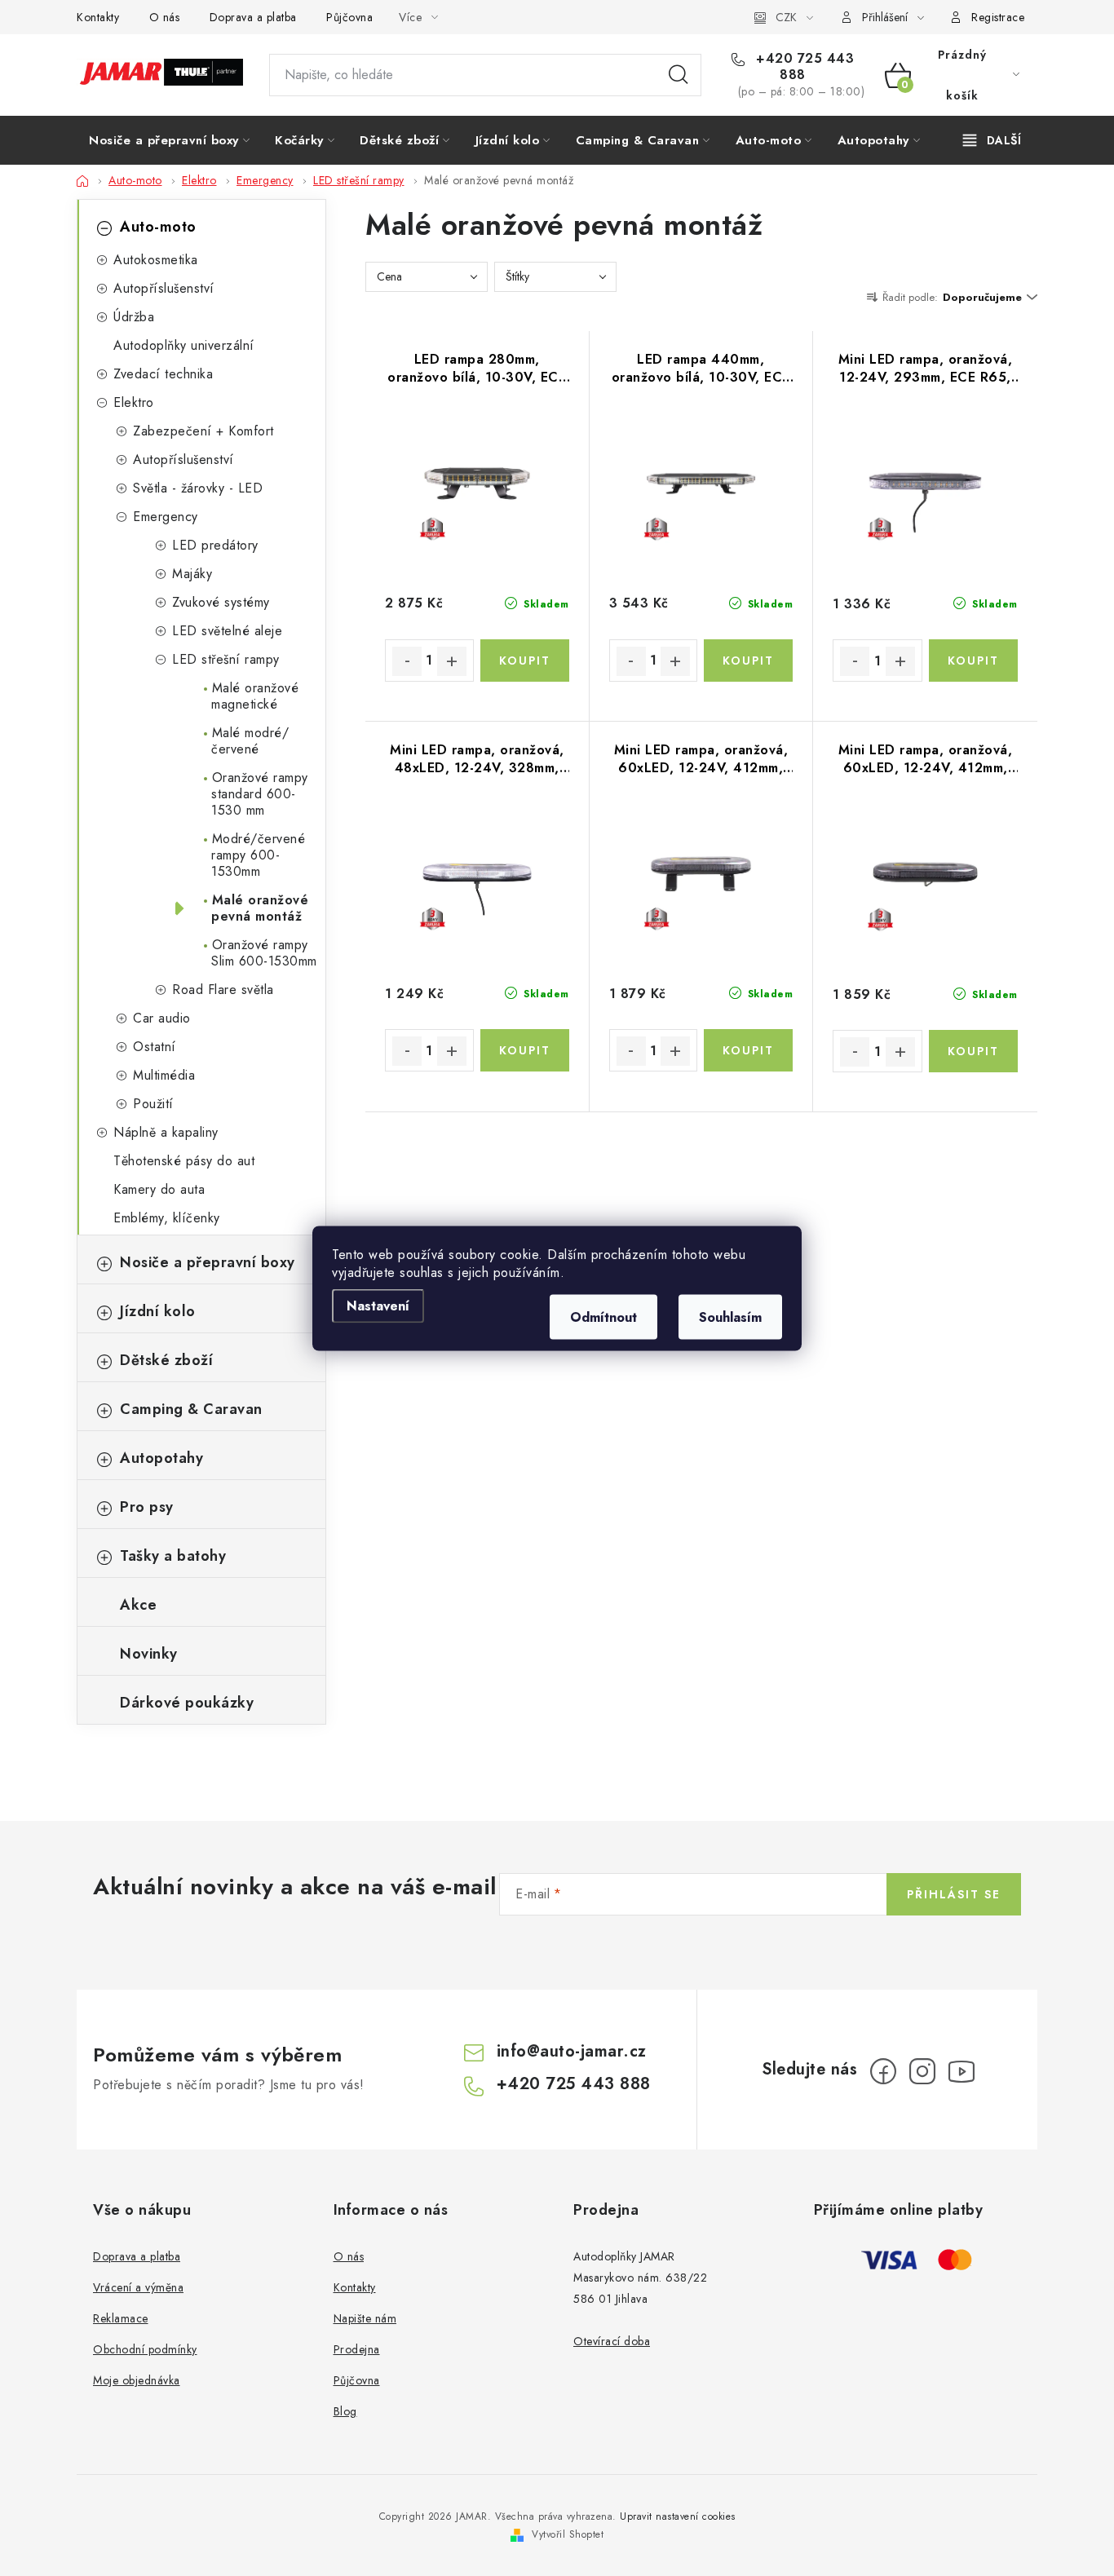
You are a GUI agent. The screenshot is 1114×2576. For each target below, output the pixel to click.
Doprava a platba (253, 17)
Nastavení (378, 1305)
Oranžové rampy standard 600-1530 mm (258, 794)
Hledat (679, 75)
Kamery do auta (159, 1189)
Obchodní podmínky (145, 2349)
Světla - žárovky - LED (198, 488)
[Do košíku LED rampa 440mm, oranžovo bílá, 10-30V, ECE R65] (748, 661)
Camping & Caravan (191, 1409)
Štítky (517, 276)
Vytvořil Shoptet (568, 2534)
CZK (786, 17)
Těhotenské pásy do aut (184, 1161)
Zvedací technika (163, 374)
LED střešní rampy (226, 659)
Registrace (998, 17)
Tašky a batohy (173, 1556)
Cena (389, 276)
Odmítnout (603, 1317)
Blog (345, 2411)
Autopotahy (161, 1458)
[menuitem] (169, 140)
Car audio (162, 1018)
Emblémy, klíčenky (167, 1218)
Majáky (192, 574)
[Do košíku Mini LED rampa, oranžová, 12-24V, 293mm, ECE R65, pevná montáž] (973, 661)
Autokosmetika (156, 260)
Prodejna (357, 2349)
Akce (138, 1605)
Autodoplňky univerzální (184, 345)
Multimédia (164, 1075)
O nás (165, 17)
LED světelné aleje (227, 631)
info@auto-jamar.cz (572, 2051)
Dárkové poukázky (187, 1703)
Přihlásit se (954, 1894)
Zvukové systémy (221, 602)
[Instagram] (922, 2071)
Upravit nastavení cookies (678, 2516)
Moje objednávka (137, 2380)
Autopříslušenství (164, 288)
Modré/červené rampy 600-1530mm (256, 855)
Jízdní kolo (158, 1311)
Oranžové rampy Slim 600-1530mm (262, 953)
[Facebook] (883, 2071)
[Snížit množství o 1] (407, 661)
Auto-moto (158, 227)
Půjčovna (349, 17)
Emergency (166, 517)
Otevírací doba (612, 2341)
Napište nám (365, 2318)
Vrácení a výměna (138, 2287)
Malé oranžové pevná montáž (258, 908)
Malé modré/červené (248, 741)
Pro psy (147, 1507)
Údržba (134, 317)
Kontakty (98, 17)
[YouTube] (961, 2071)
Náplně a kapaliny (166, 1132)
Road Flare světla (223, 990)
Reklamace (121, 2318)
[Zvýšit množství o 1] (452, 661)
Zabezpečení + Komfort (203, 431)
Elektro (134, 402)
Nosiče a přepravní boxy (208, 1262)
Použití (153, 1104)
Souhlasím (730, 1317)
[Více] (992, 140)
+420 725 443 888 (803, 67)
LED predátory (215, 545)
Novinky (149, 1654)
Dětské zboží (166, 1360)
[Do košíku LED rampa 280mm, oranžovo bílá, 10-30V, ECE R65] (525, 661)
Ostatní (155, 1047)
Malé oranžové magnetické (253, 696)
